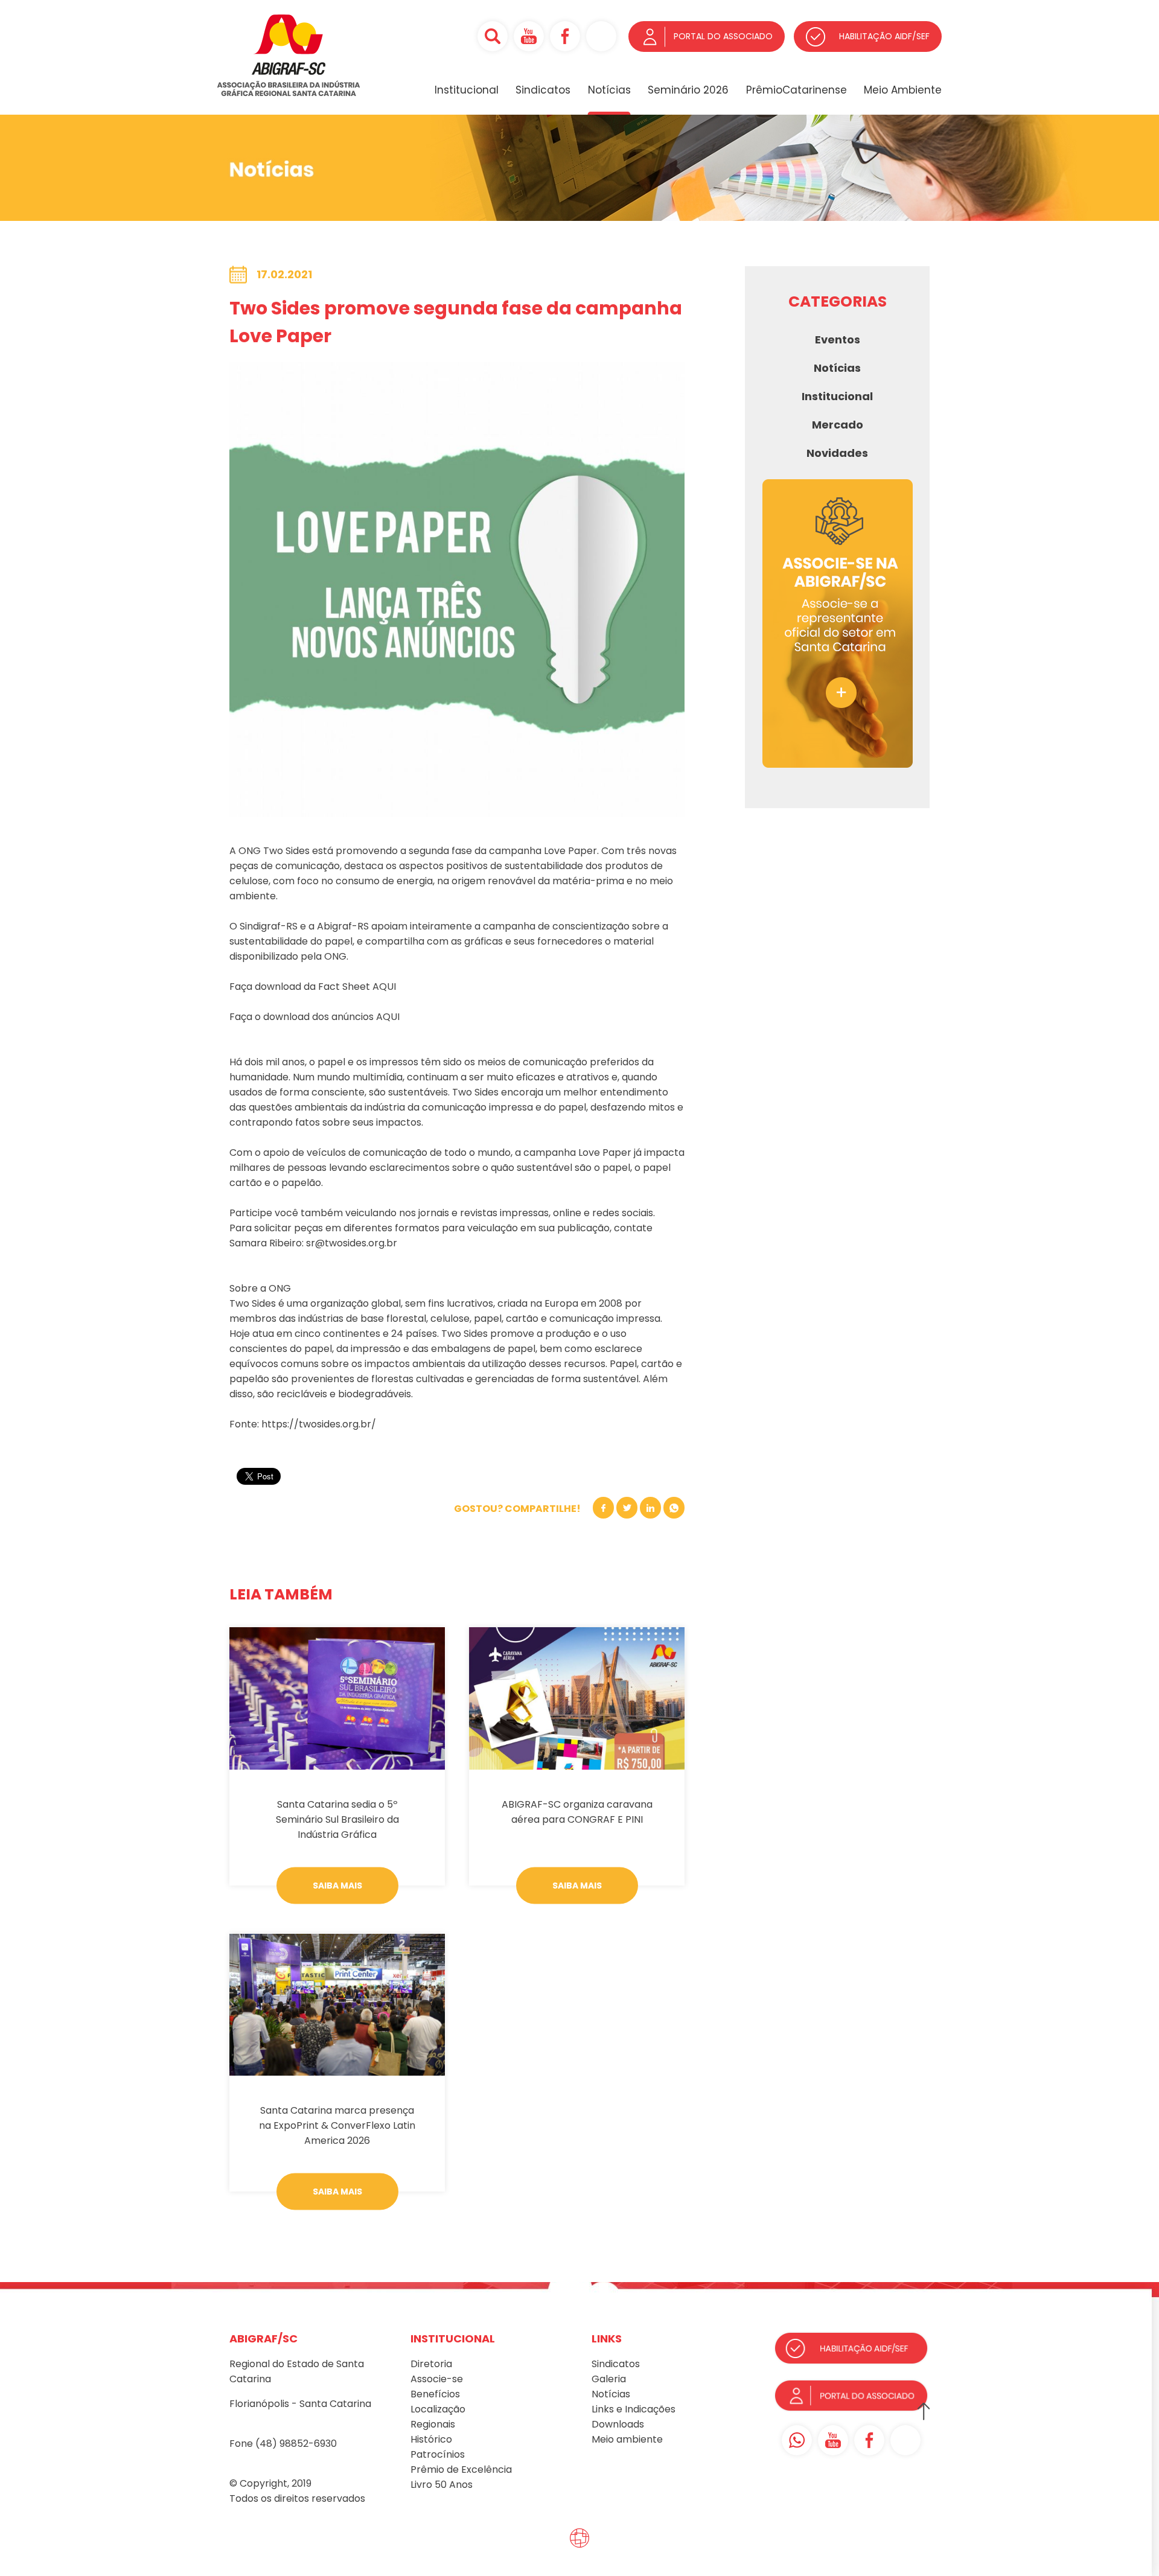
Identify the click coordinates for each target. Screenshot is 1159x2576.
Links (603, 2409)
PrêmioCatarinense (797, 90)
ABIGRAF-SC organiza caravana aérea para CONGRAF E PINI (577, 1812)
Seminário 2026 (688, 90)
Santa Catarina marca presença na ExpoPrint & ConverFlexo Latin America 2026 (337, 2125)
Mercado (838, 425)
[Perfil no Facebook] (565, 36)
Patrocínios (438, 2454)
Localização (438, 2409)
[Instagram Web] (601, 36)
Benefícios (435, 2394)
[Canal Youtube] (529, 36)
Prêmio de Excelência (461, 2469)
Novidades (837, 453)
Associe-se (437, 2379)
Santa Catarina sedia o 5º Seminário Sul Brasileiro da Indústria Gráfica (337, 1819)
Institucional (467, 90)
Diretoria (431, 2364)
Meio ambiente (627, 2439)
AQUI (384, 987)
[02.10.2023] (577, 1698)
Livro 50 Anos (442, 2485)
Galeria (609, 2379)
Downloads (618, 2424)
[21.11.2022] (337, 1698)
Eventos (838, 340)
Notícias (609, 90)
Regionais (433, 2424)
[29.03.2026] (337, 2005)
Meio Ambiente (903, 90)
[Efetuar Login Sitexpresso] (528, 2541)
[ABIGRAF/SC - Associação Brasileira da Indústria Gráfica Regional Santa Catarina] (289, 93)
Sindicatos (543, 90)
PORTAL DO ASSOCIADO (723, 36)
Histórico (431, 2439)
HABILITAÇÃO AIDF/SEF (884, 36)
